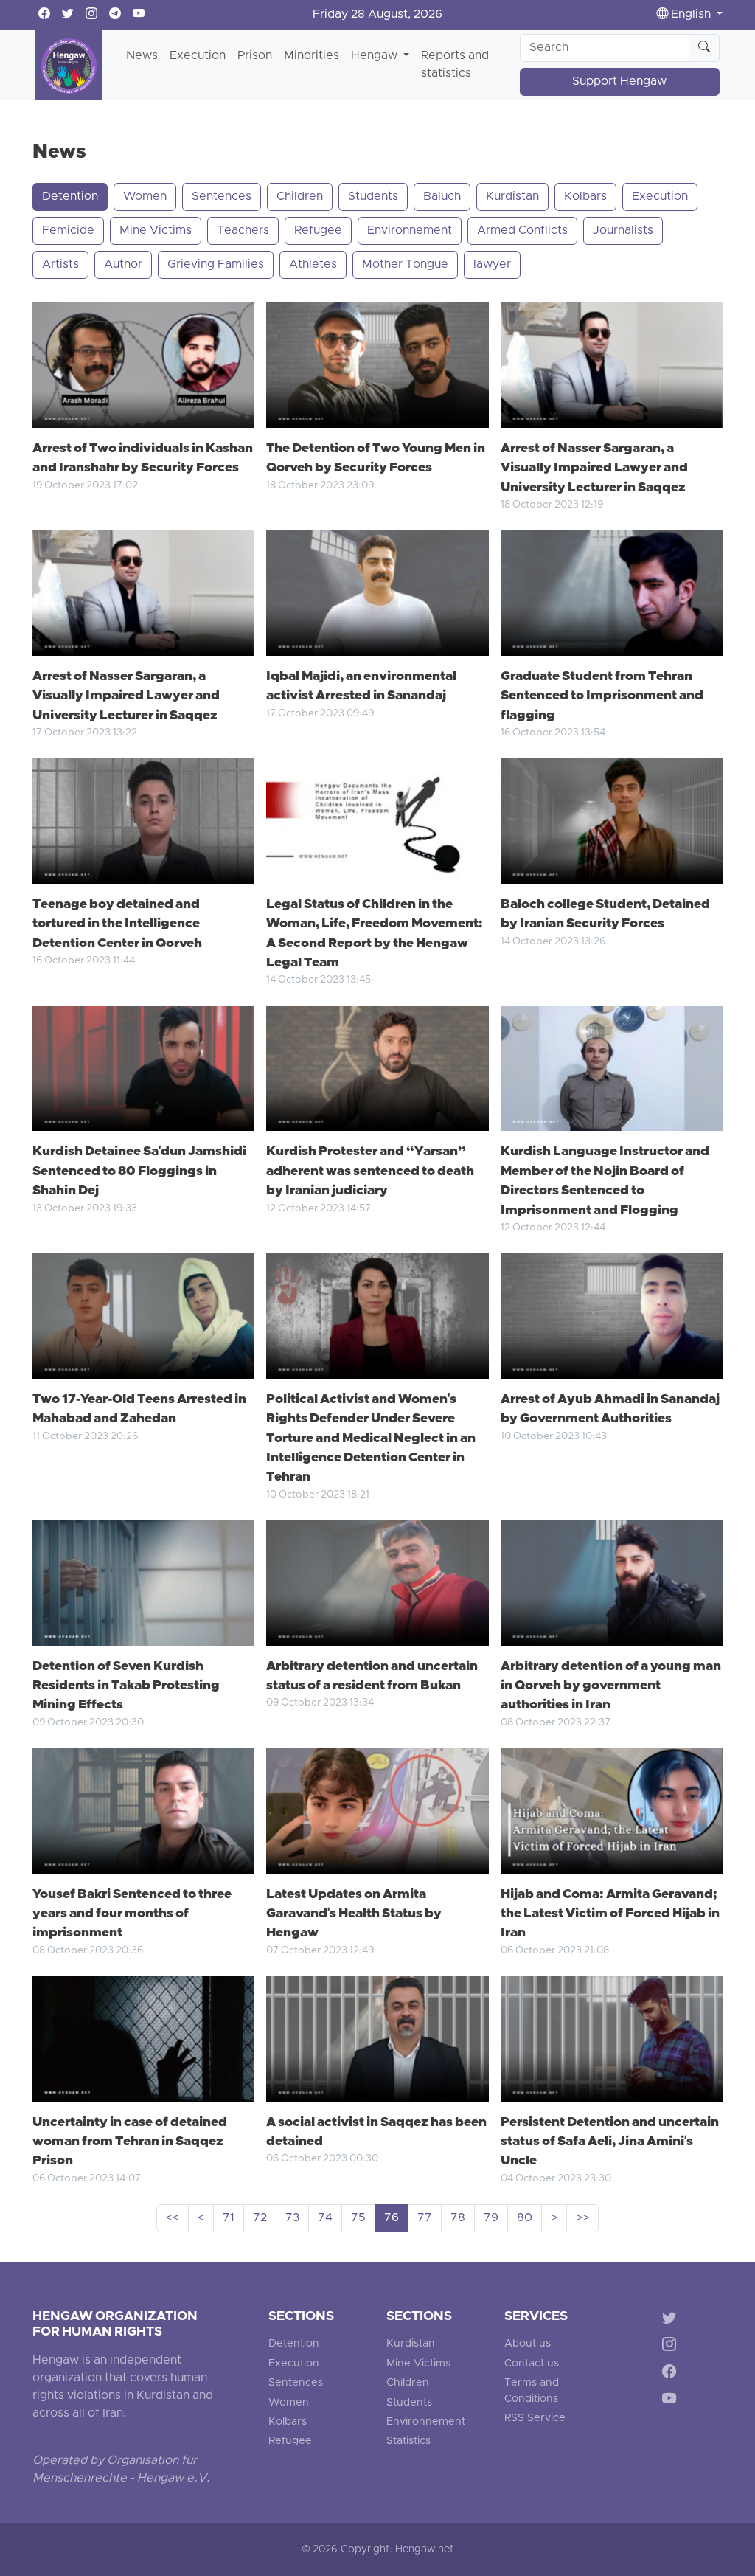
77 (425, 2218)
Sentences (222, 197)
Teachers (243, 231)
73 (292, 2218)
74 (325, 2218)
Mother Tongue (405, 265)
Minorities (312, 56)
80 (525, 2218)
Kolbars (585, 197)
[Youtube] (672, 2402)
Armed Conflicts (522, 231)
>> (582, 2218)
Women (145, 197)
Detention (70, 197)
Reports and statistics (455, 65)
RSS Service (535, 2419)
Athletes (313, 265)
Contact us (532, 2364)
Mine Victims (156, 231)
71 (229, 2218)
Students (373, 197)
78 (458, 2218)
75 (358, 2218)
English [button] (691, 15)
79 (491, 2218)
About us (528, 2344)
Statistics (408, 2441)
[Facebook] (672, 2374)
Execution (198, 56)
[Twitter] (672, 2320)
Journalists (623, 231)
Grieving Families (216, 265)
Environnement (410, 231)
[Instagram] (672, 2347)
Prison (255, 56)
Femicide (68, 231)
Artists (60, 265)
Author (123, 265)
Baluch (442, 197)
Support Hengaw (619, 82)
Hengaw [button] (376, 56)
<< (173, 2218)
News (142, 56)
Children (300, 197)
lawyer (492, 265)
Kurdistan (512, 197)
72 (260, 2218)
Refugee (318, 231)
